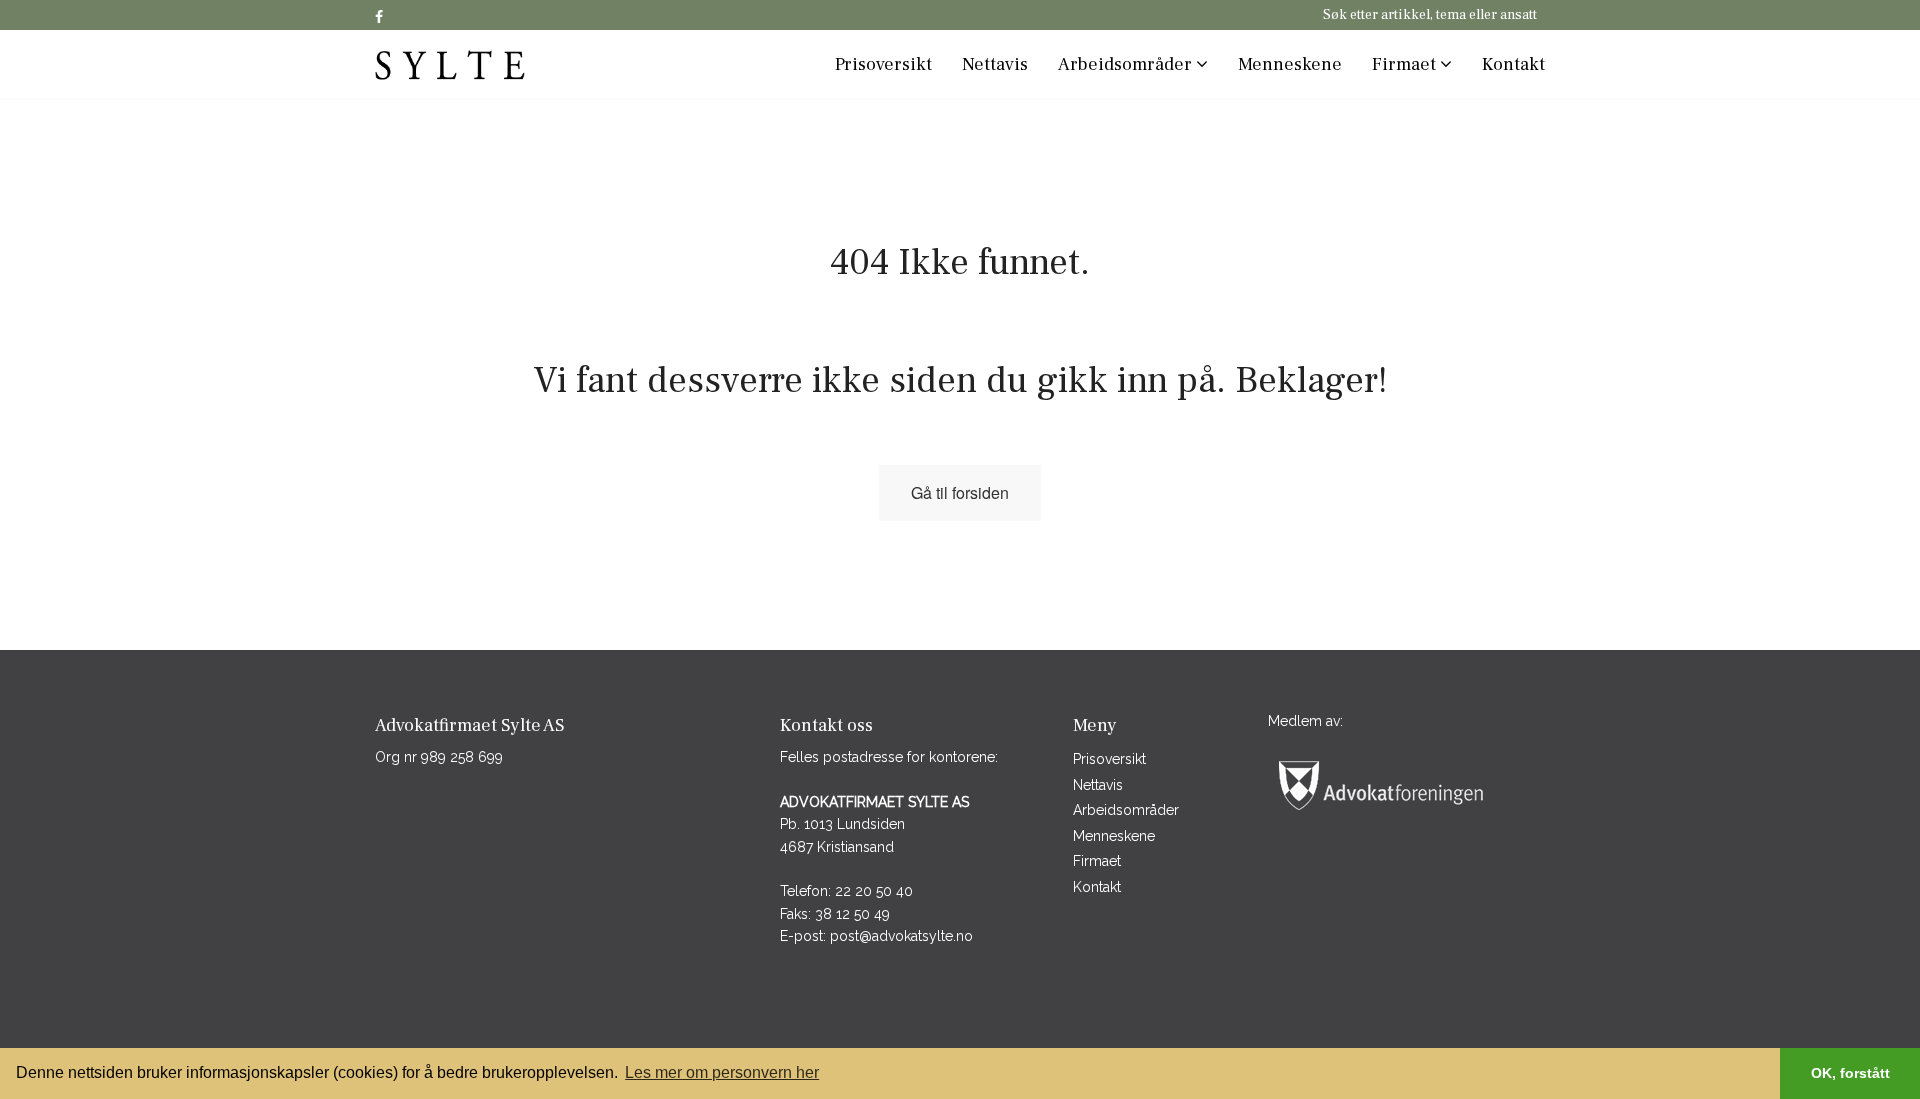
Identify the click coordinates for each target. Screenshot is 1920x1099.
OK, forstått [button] (1850, 1073)
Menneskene (1290, 64)
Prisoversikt (883, 64)
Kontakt (1513, 64)
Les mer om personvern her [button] (722, 1072)
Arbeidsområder (1127, 64)
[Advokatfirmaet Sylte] (510, 64)
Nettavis (995, 64)
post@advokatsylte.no (901, 936)
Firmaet (1406, 64)
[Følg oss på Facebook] (379, 18)
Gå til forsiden (960, 492)
